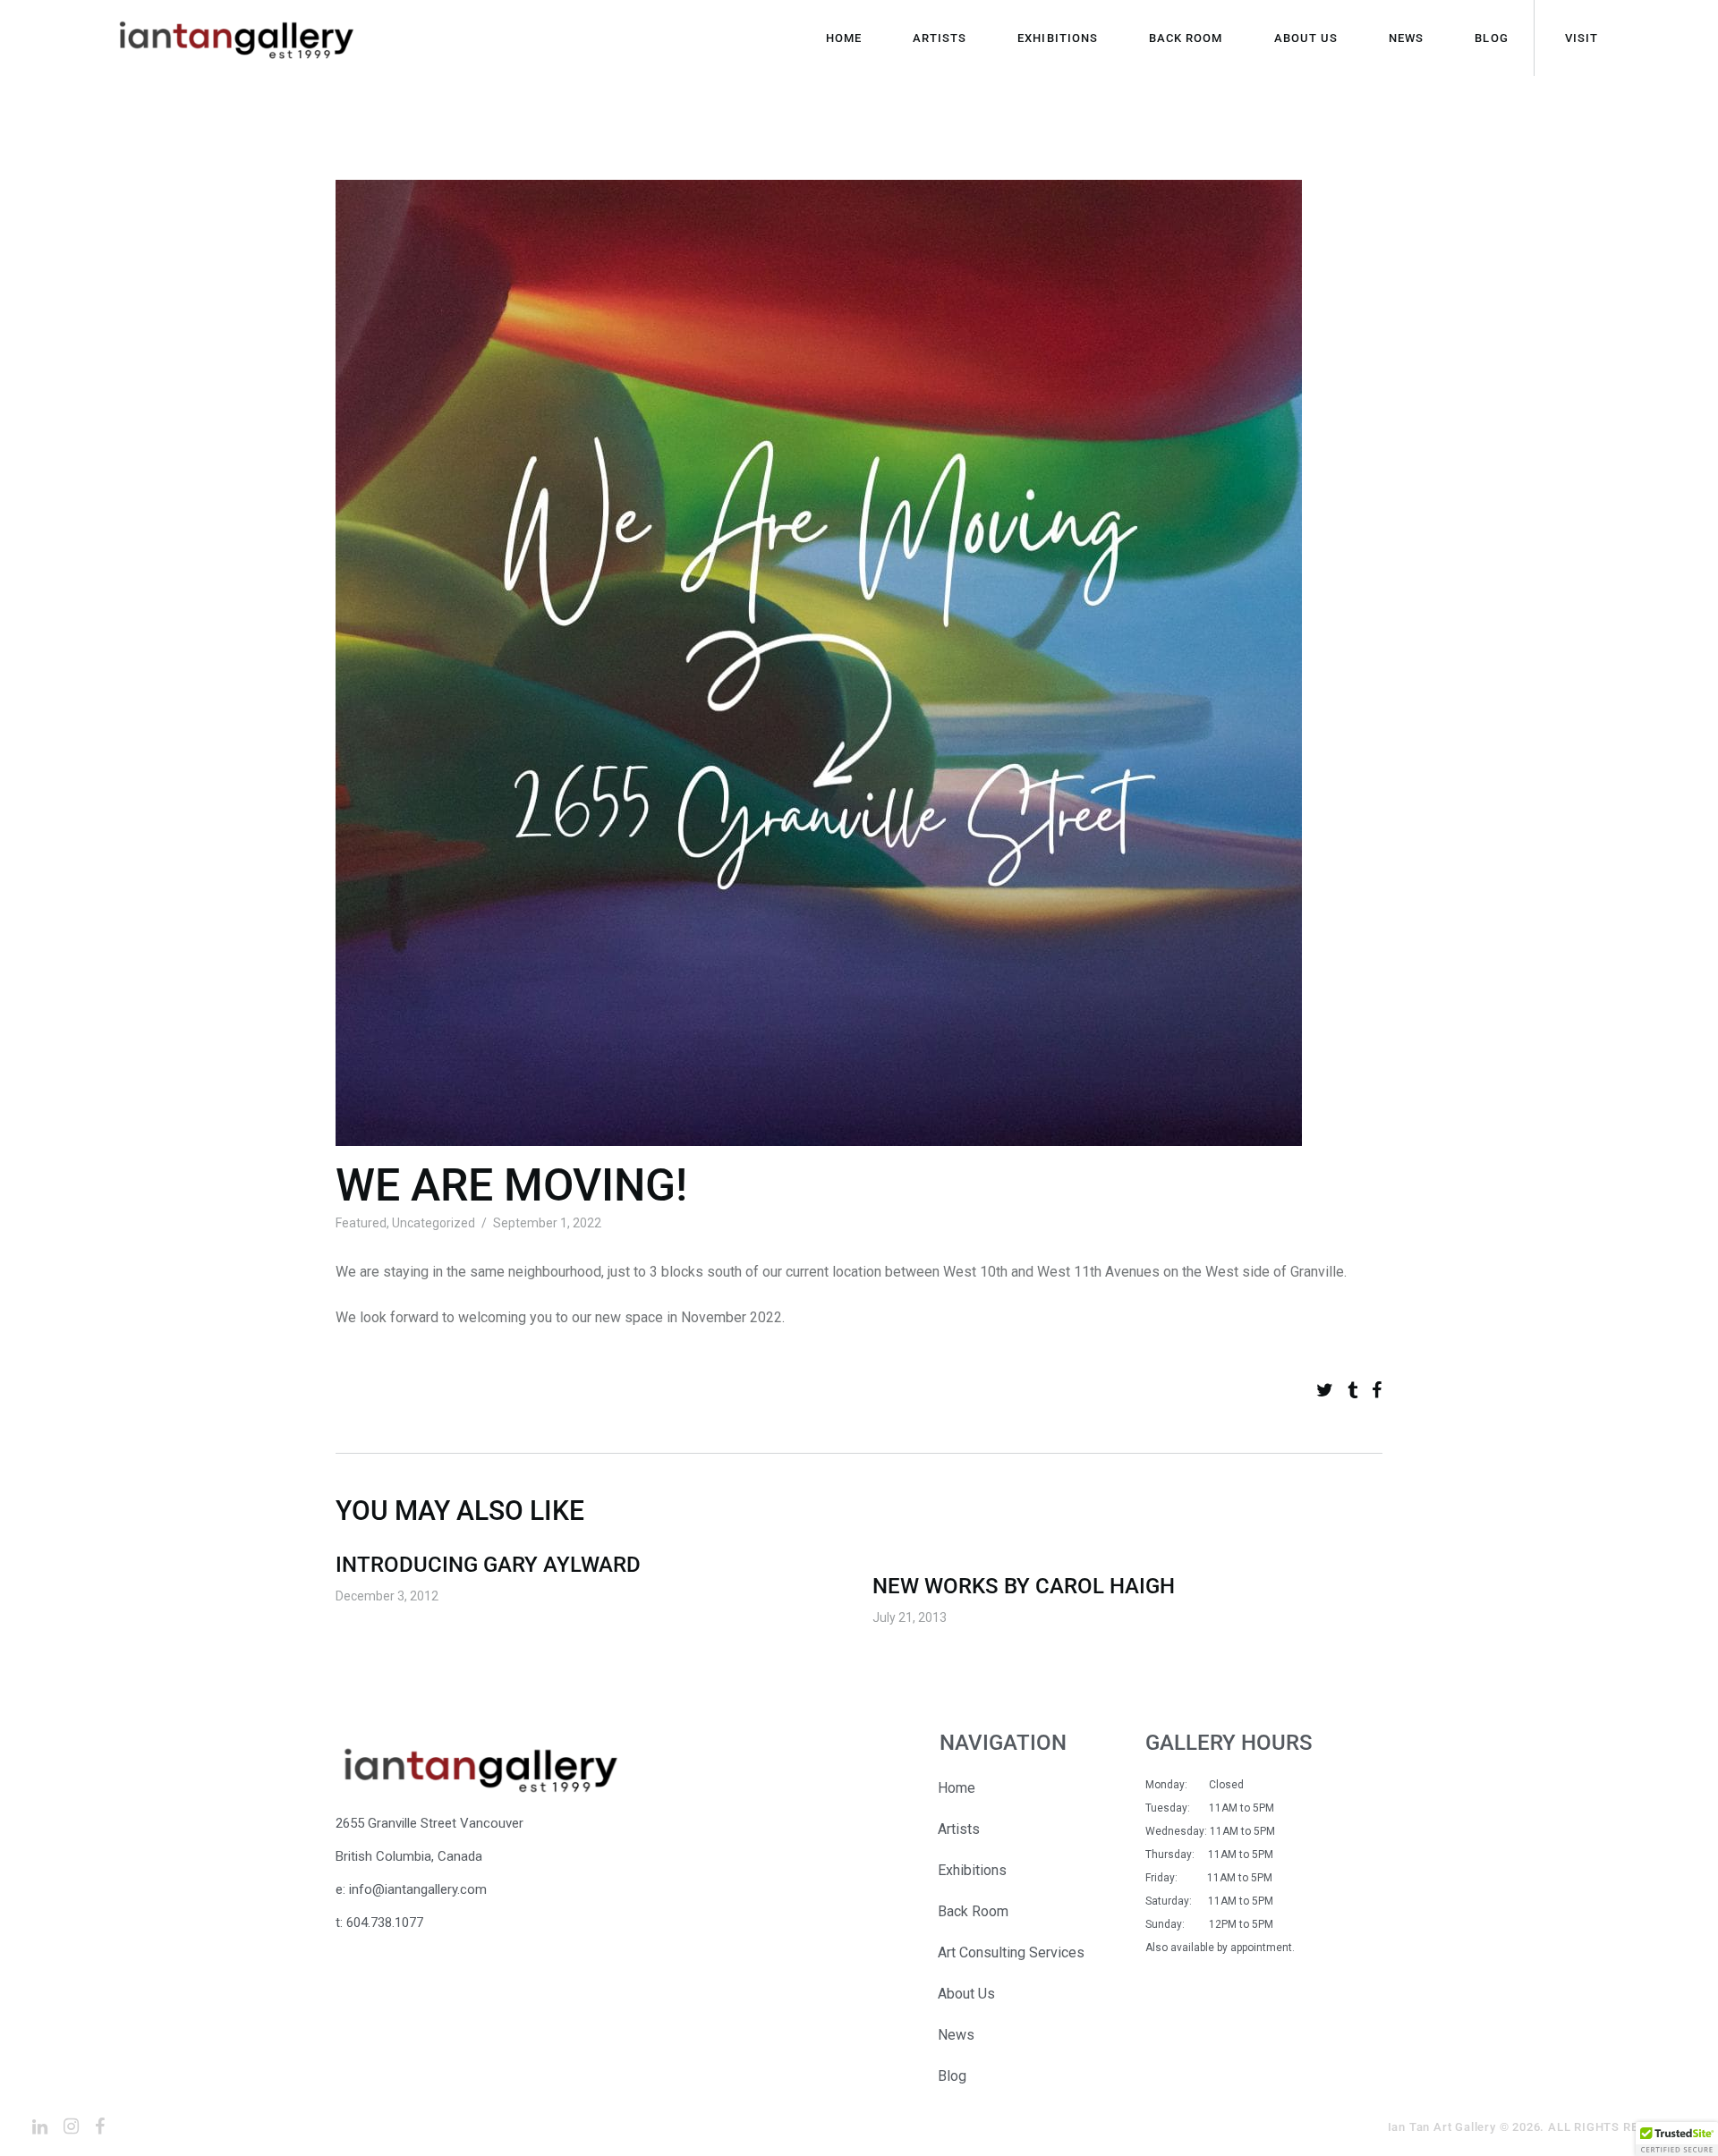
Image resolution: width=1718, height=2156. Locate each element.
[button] (1677, 2139)
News (956, 2035)
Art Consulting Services (1011, 1952)
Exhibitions (972, 1870)
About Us (966, 1994)
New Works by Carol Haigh (1024, 1586)
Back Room (973, 1911)
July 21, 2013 (910, 1617)
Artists (959, 1829)
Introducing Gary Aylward (488, 1565)
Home (957, 1788)
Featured (361, 1223)
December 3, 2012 (387, 1596)
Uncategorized (434, 1223)
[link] (1325, 1391)
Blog (952, 2076)
